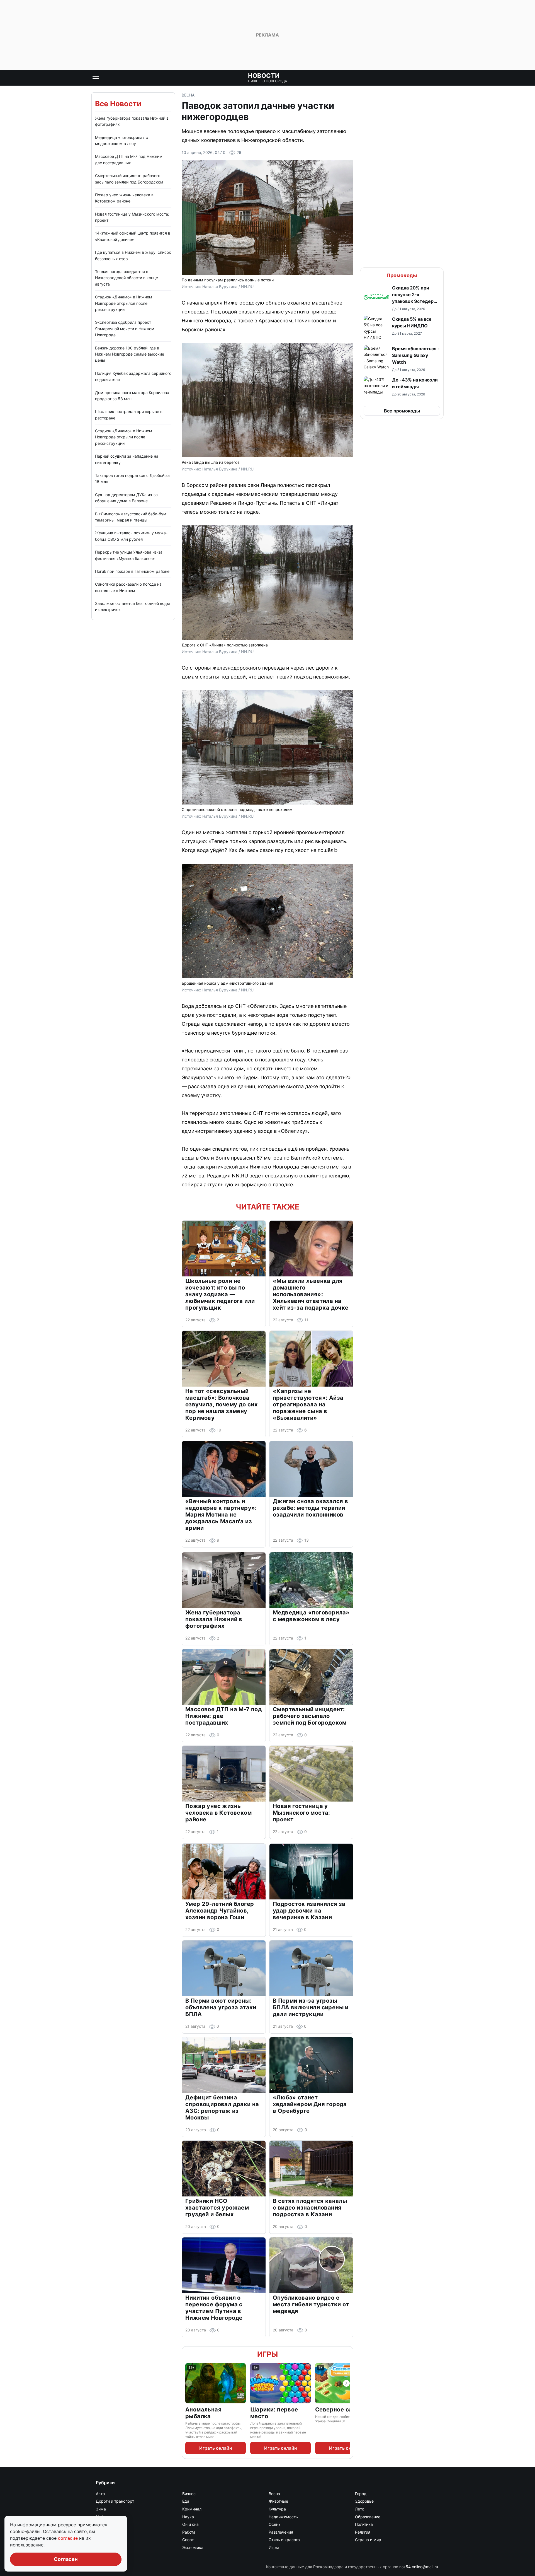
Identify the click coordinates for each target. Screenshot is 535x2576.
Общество (106, 2524)
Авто (100, 2494)
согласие (69, 2538)
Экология (105, 2547)
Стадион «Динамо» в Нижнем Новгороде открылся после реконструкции (124, 303)
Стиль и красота (284, 2540)
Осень (275, 2524)
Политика (364, 2524)
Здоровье (364, 2501)
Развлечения (281, 2532)
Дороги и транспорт (115, 2501)
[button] (402, 298)
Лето (360, 2509)
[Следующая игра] (346, 2383)
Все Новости (118, 104)
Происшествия (110, 2532)
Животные (278, 2501)
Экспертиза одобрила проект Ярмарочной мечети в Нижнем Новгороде (125, 329)
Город (361, 2494)
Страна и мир (368, 2540)
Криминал (192, 2509)
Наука (188, 2517)
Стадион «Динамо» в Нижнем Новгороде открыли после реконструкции (124, 437)
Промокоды (402, 275)
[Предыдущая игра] (189, 2383)
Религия (363, 2532)
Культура (277, 2509)
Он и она (190, 2524)
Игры (267, 2354)
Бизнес (189, 2494)
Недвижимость (283, 2517)
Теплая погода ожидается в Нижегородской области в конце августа (127, 278)
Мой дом (104, 2517)
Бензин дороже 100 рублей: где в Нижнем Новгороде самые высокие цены (130, 354)
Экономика (193, 2547)
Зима (101, 2509)
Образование (368, 2517)
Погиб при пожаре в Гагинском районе (132, 571)
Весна (188, 95)
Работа (189, 2532)
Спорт (188, 2540)
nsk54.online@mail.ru (419, 2567)
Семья (102, 2540)
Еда (186, 2501)
